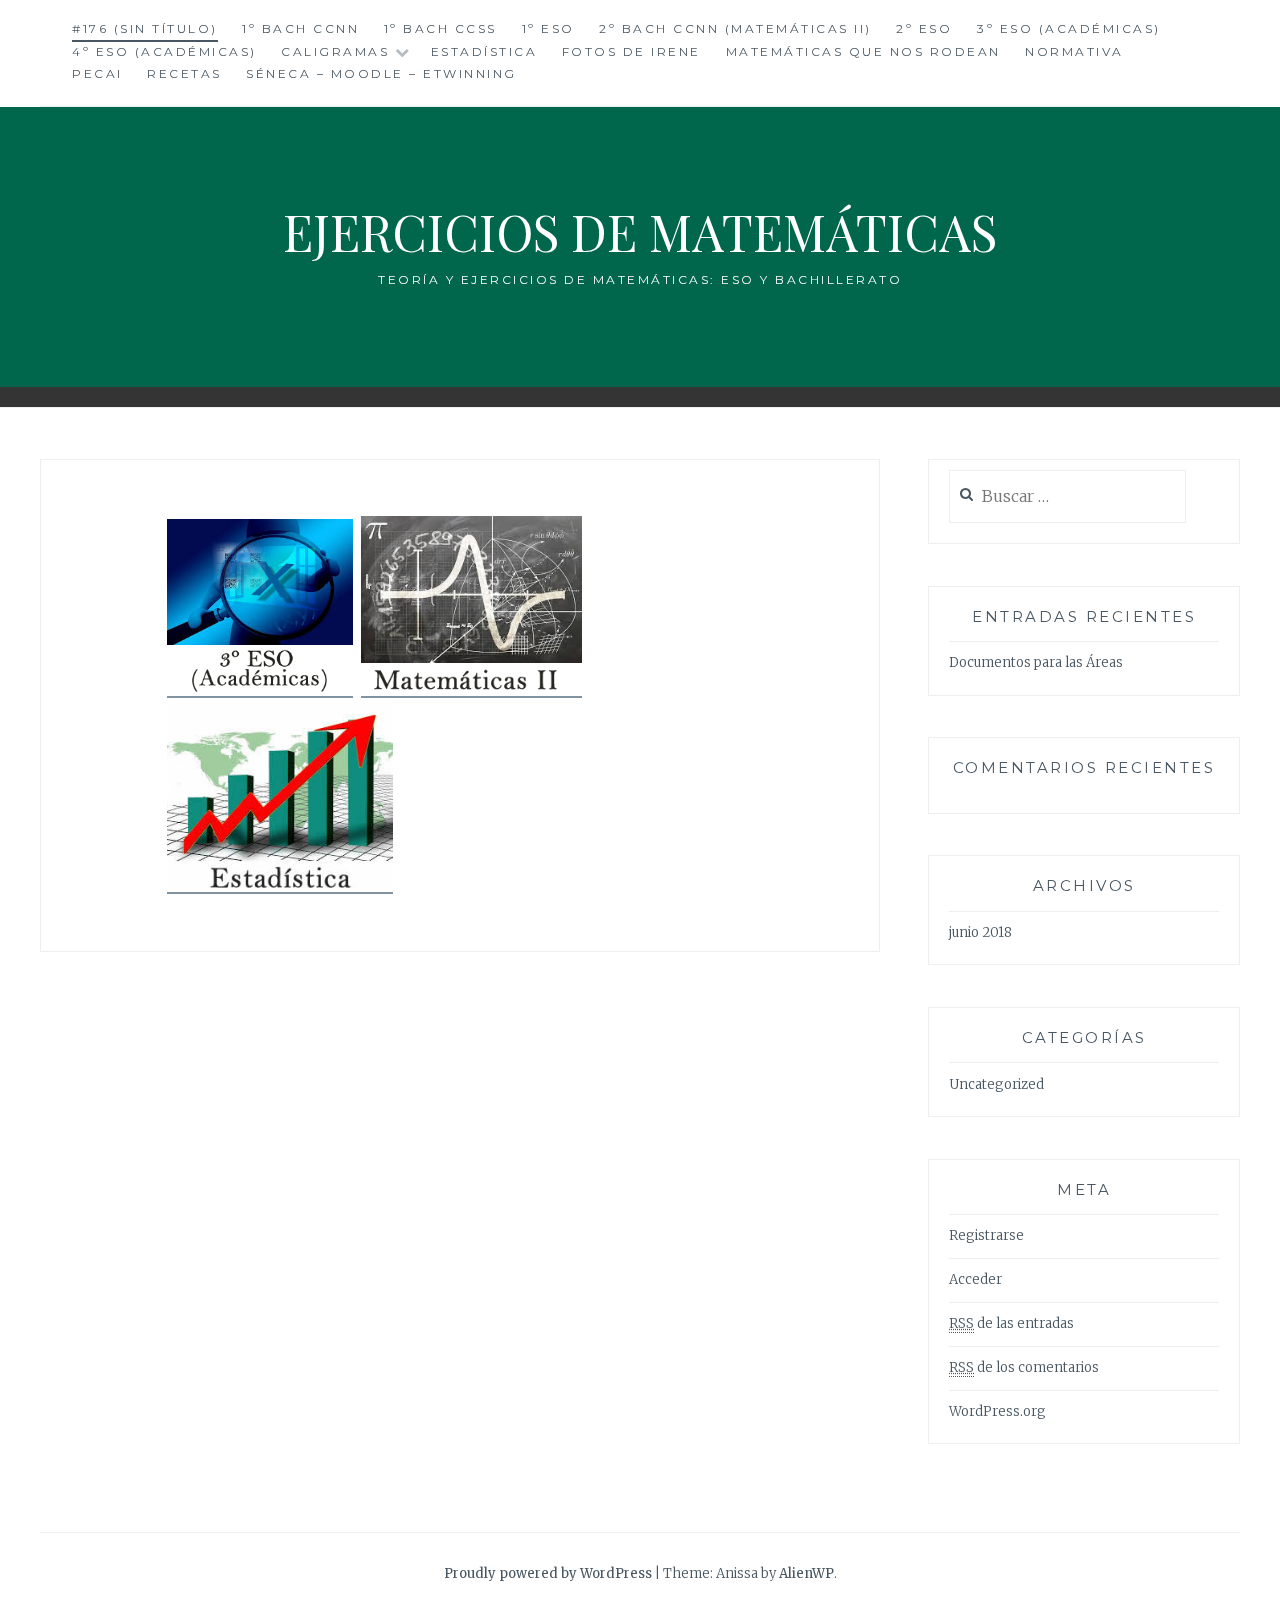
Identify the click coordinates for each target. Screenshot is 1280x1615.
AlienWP (806, 1573)
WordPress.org (997, 1411)
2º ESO (924, 28)
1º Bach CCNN (300, 28)
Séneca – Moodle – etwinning (381, 73)
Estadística (484, 51)
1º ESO (548, 28)
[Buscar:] (1067, 497)
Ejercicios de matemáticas (640, 231)
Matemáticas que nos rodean (863, 51)
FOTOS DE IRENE (631, 51)
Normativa (1074, 51)
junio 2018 (980, 932)
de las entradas (1011, 1323)
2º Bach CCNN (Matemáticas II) (735, 28)
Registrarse (986, 1235)
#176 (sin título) (145, 28)
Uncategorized (996, 1084)
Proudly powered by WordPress (548, 1573)
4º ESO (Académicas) (164, 51)
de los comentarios (1024, 1367)
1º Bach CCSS (440, 28)
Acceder (975, 1279)
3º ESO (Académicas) (1069, 28)
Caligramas (335, 51)
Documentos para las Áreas (1036, 662)
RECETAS (184, 73)
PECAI (97, 73)
